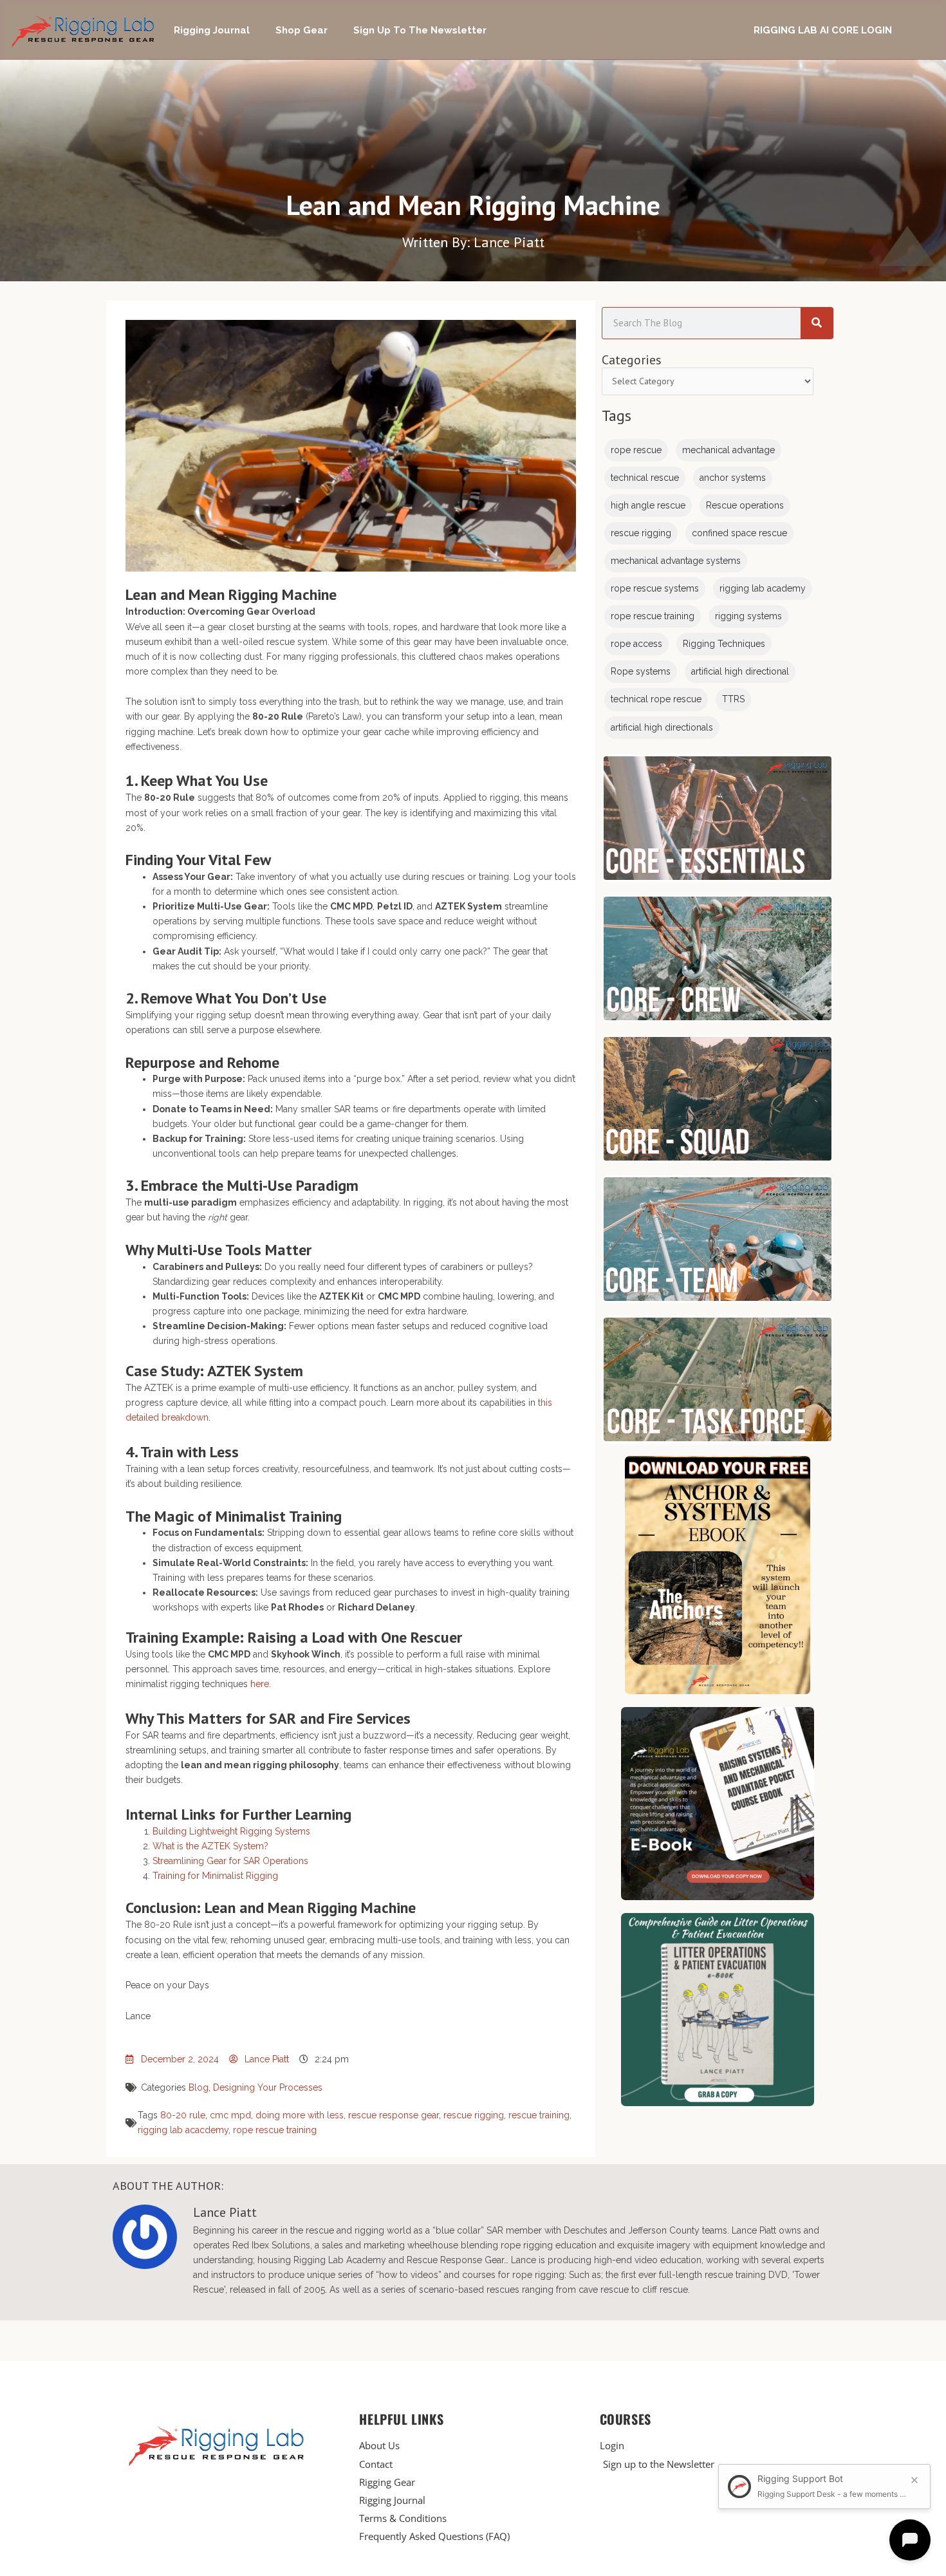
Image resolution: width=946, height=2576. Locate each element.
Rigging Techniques (724, 644)
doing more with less (300, 2115)
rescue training (539, 2115)
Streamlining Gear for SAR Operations (230, 1861)
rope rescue (636, 450)
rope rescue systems (655, 588)
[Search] (817, 323)
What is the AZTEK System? (210, 1846)
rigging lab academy (763, 588)
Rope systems (641, 671)
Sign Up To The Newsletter (420, 30)
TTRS (733, 699)
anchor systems (733, 478)
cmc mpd (230, 2115)
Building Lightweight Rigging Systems (231, 1831)
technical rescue (645, 478)
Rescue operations (745, 505)
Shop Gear (301, 30)
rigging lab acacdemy (183, 2130)
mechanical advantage (728, 450)
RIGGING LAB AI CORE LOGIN (823, 30)
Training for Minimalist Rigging (215, 1876)
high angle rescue (648, 505)
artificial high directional (740, 671)
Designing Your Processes (268, 2087)
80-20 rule (183, 2115)
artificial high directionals (662, 727)
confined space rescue (739, 533)
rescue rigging (474, 2115)
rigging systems (748, 616)
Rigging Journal (212, 30)
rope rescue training (275, 2130)
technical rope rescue (656, 699)
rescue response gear (394, 2115)
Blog (199, 2087)
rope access (636, 644)
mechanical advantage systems (676, 561)
